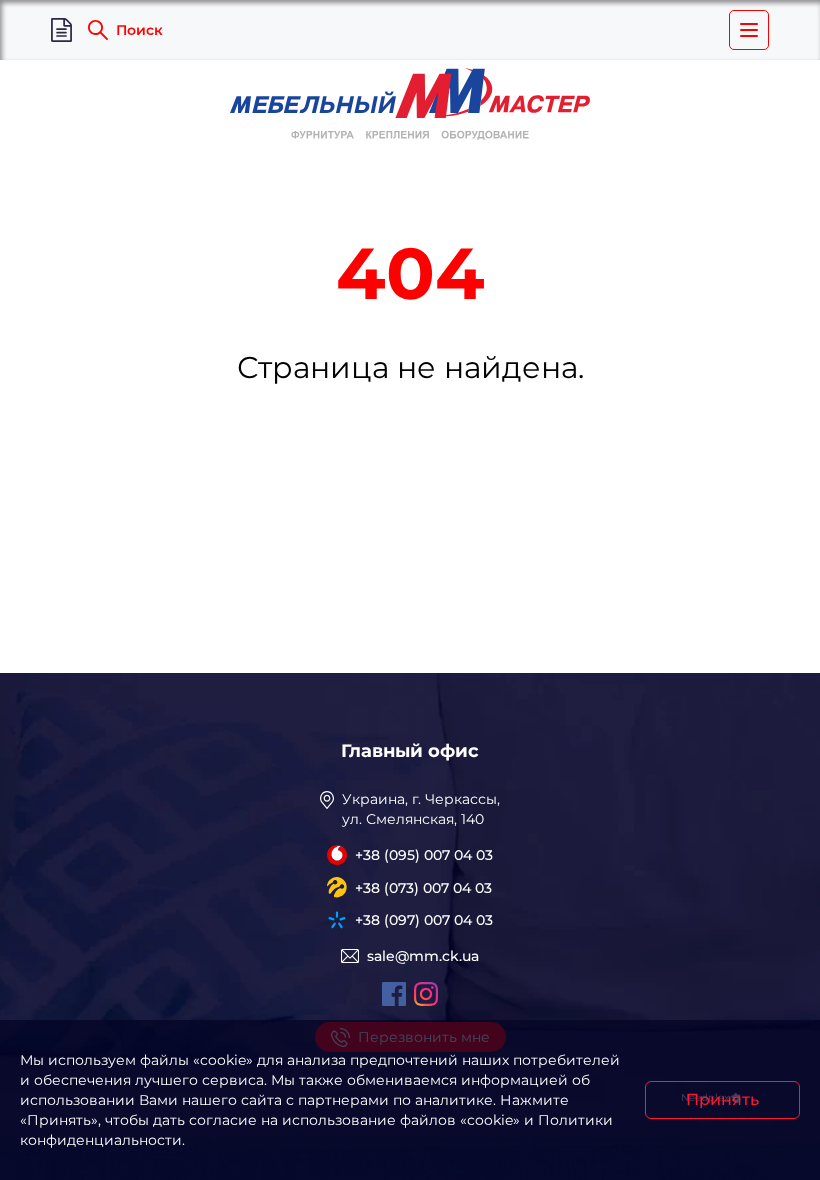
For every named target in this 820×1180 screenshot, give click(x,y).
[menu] (749, 30)
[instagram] (426, 994)
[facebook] (394, 994)
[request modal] (61, 30)
